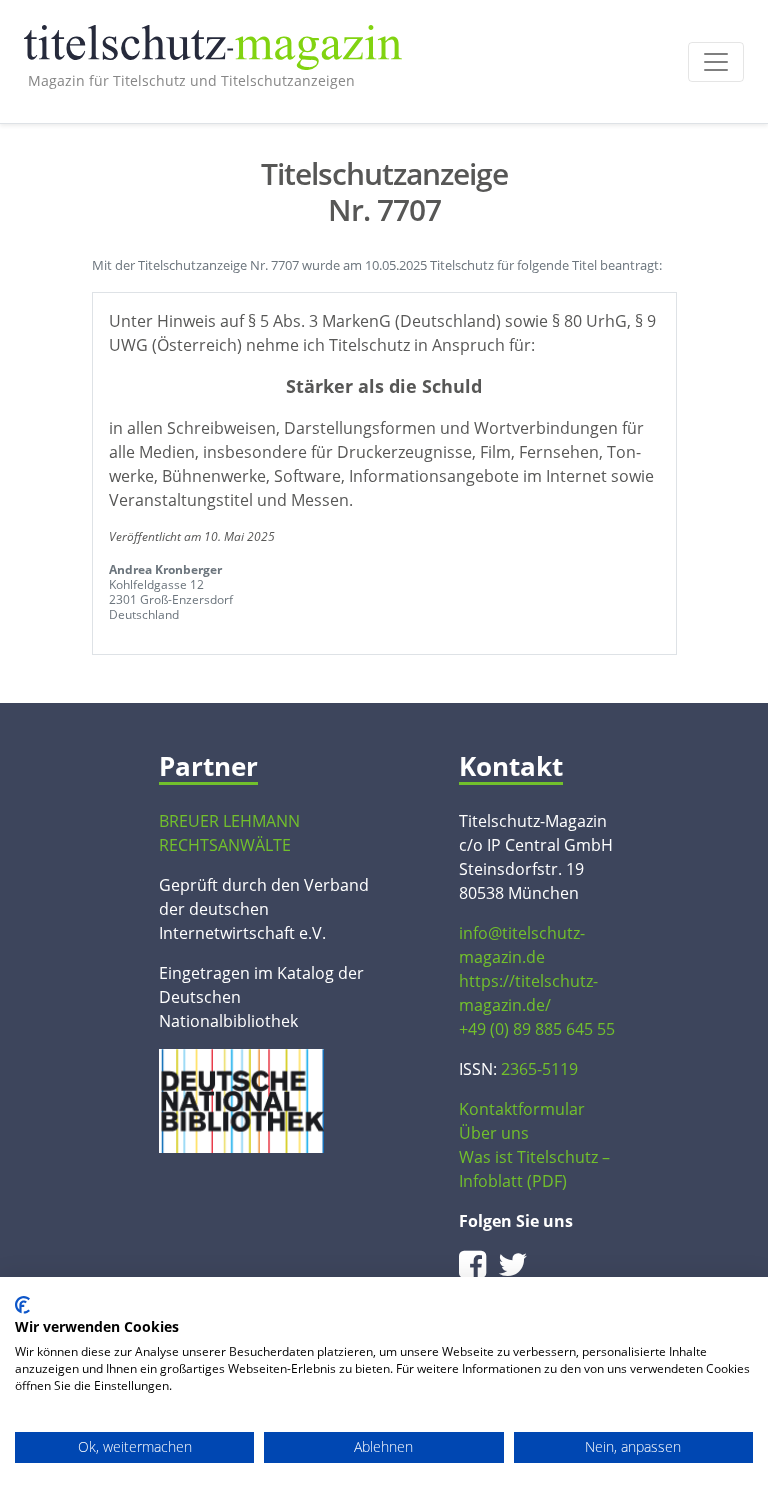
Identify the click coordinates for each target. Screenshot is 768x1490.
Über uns (494, 1133)
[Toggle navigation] (716, 62)
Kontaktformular (522, 1109)
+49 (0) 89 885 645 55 (537, 1029)
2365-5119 (539, 1069)
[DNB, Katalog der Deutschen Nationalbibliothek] (241, 1099)
